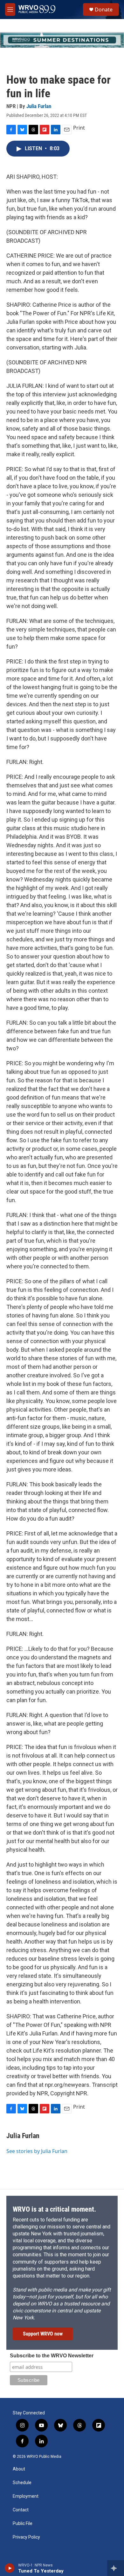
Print (79, 128)
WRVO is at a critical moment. (54, 2209)
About (19, 2469)
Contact (21, 2510)
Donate (104, 10)
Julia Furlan (39, 106)
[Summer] (62, 40)
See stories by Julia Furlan (37, 2151)
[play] (10, 2568)
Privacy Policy (26, 2537)
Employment (26, 2496)
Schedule (22, 2483)
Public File (23, 2524)
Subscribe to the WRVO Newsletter (52, 2356)
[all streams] (116, 2568)
